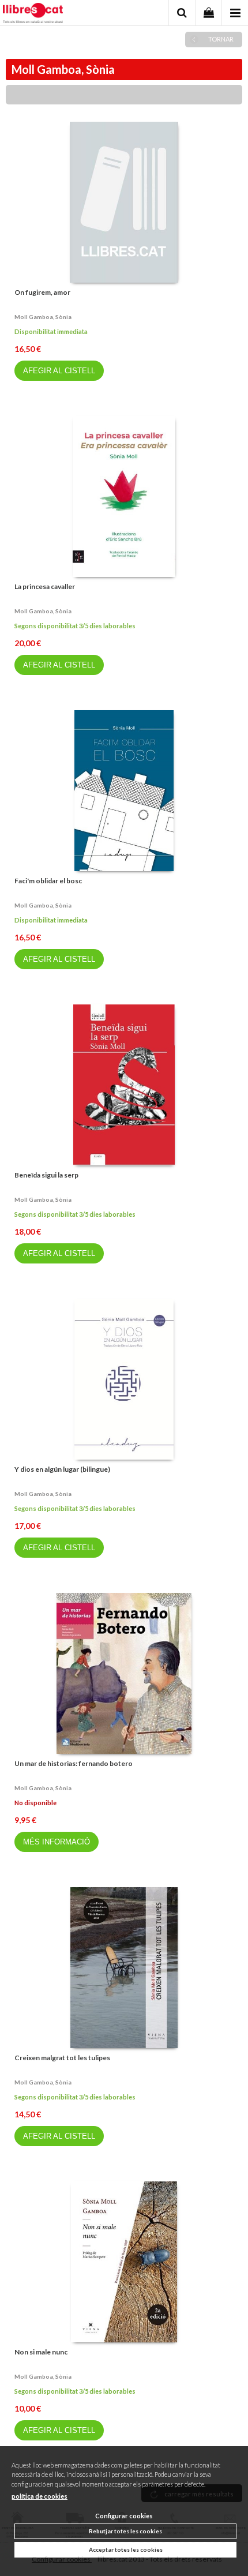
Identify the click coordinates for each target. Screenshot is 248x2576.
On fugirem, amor (42, 292)
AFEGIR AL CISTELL (59, 371)
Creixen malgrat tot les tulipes (62, 2058)
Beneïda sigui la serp (46, 1175)
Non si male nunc (41, 2352)
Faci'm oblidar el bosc (48, 881)
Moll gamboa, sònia (43, 317)
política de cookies (40, 2496)
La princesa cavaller (45, 586)
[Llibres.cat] (33, 14)
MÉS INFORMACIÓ (57, 1842)
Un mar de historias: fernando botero (74, 1763)
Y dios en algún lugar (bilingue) (62, 1469)
